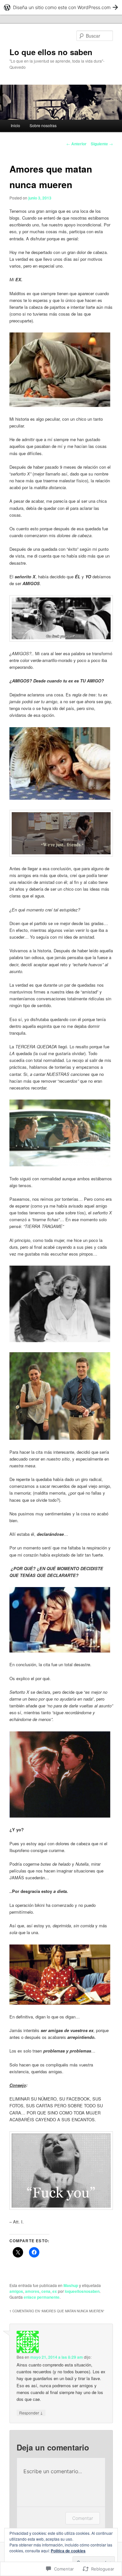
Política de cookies (68, 2551)
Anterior (76, 144)
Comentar (83, 2518)
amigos (16, 2291)
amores (32, 2291)
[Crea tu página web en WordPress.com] (61, 7)
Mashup (71, 2285)
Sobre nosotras (43, 125)
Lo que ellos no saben (51, 52)
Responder (31, 2413)
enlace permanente (42, 2297)
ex (55, 2291)
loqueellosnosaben (82, 2291)
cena (46, 2291)
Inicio (15, 125)
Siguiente (102, 144)
